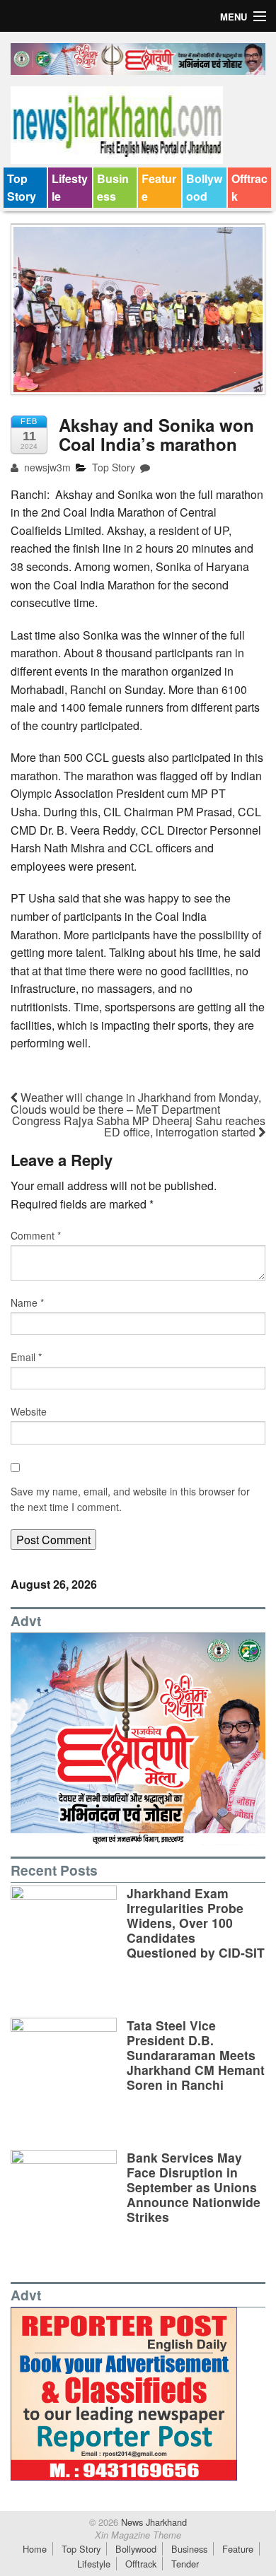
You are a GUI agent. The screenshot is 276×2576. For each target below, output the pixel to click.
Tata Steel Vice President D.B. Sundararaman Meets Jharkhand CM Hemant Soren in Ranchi (196, 2055)
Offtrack (249, 188)
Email (26, 1357)
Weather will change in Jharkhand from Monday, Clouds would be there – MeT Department (136, 1103)
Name (27, 1302)
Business (113, 188)
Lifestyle (70, 188)
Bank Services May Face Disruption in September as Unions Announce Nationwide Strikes (194, 2187)
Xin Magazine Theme (138, 2535)
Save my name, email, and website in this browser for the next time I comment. (130, 1499)
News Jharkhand (153, 2522)
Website (29, 1411)
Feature (159, 188)
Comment (36, 1235)
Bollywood (204, 188)
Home (35, 2549)
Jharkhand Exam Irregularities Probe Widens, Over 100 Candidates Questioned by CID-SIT (196, 1923)
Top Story (22, 188)
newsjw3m (46, 467)
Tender (185, 2564)
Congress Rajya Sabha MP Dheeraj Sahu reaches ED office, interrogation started (139, 1126)
